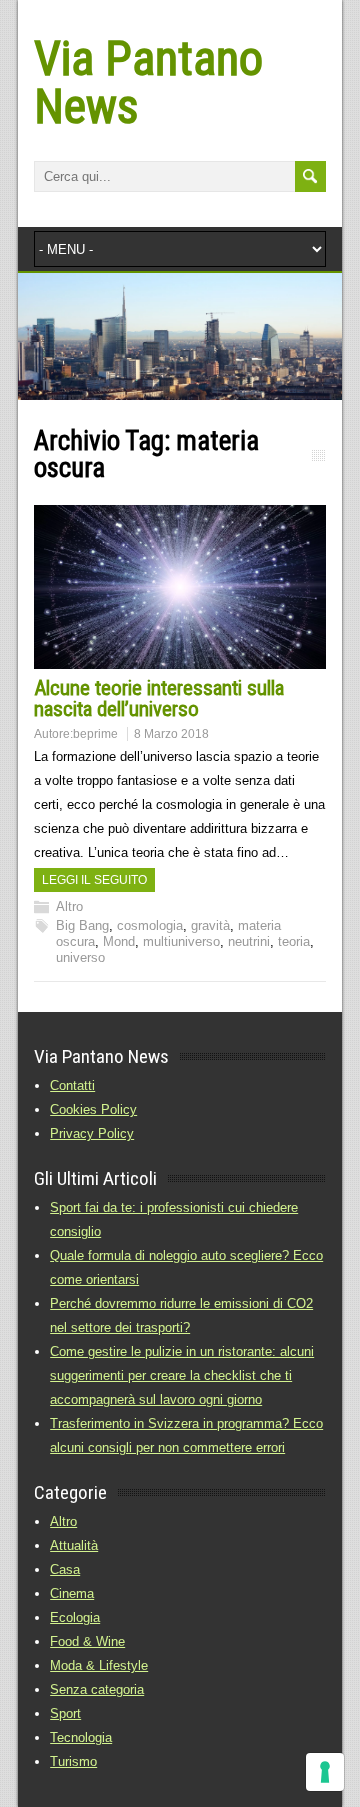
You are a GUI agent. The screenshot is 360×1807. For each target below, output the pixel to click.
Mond (119, 941)
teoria (294, 941)
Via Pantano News (148, 82)
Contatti (72, 1085)
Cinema (72, 1593)
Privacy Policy (92, 1133)
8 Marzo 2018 (171, 734)
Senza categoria (97, 1689)
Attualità (74, 1545)
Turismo (73, 1761)
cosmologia (150, 925)
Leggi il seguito (94, 880)
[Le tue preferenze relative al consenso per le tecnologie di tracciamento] (325, 1772)
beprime (95, 734)
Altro (69, 906)
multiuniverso (181, 941)
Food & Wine (87, 1641)
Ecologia (75, 1617)
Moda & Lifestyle (99, 1665)
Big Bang (82, 925)
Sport (65, 1713)
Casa (65, 1569)
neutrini (249, 941)
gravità (210, 925)
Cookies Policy (93, 1109)
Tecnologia (81, 1737)
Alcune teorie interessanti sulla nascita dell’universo (159, 698)
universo (80, 957)
